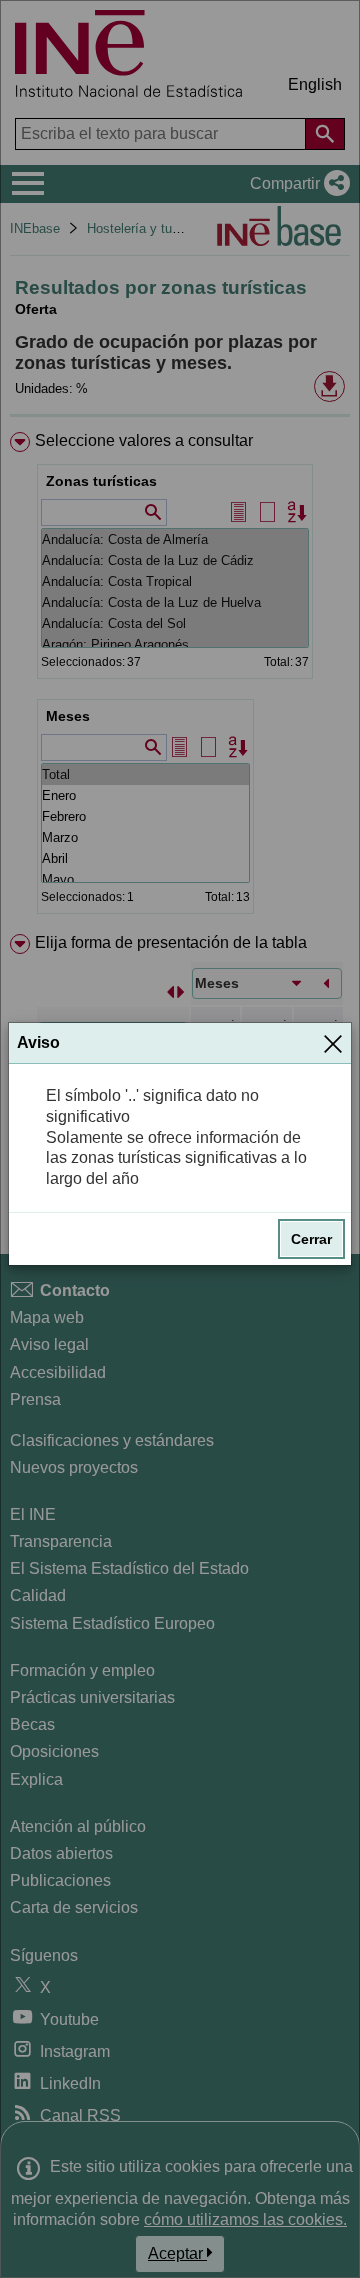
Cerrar (311, 1239)
